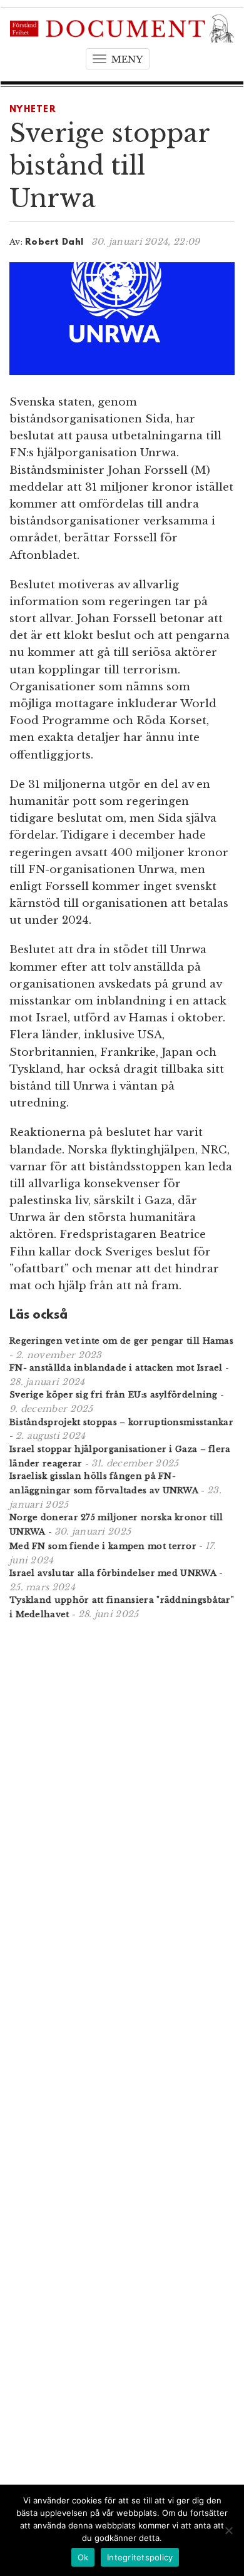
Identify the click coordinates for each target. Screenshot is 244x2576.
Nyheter (33, 110)
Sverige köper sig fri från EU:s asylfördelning (114, 1395)
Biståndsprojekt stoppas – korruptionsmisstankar (121, 1422)
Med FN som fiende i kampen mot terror (103, 1546)
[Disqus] (122, 1793)
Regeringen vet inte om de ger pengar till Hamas (121, 1341)
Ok (83, 2557)
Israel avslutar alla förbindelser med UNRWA (113, 1573)
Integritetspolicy (140, 2557)
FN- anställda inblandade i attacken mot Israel (116, 1368)
